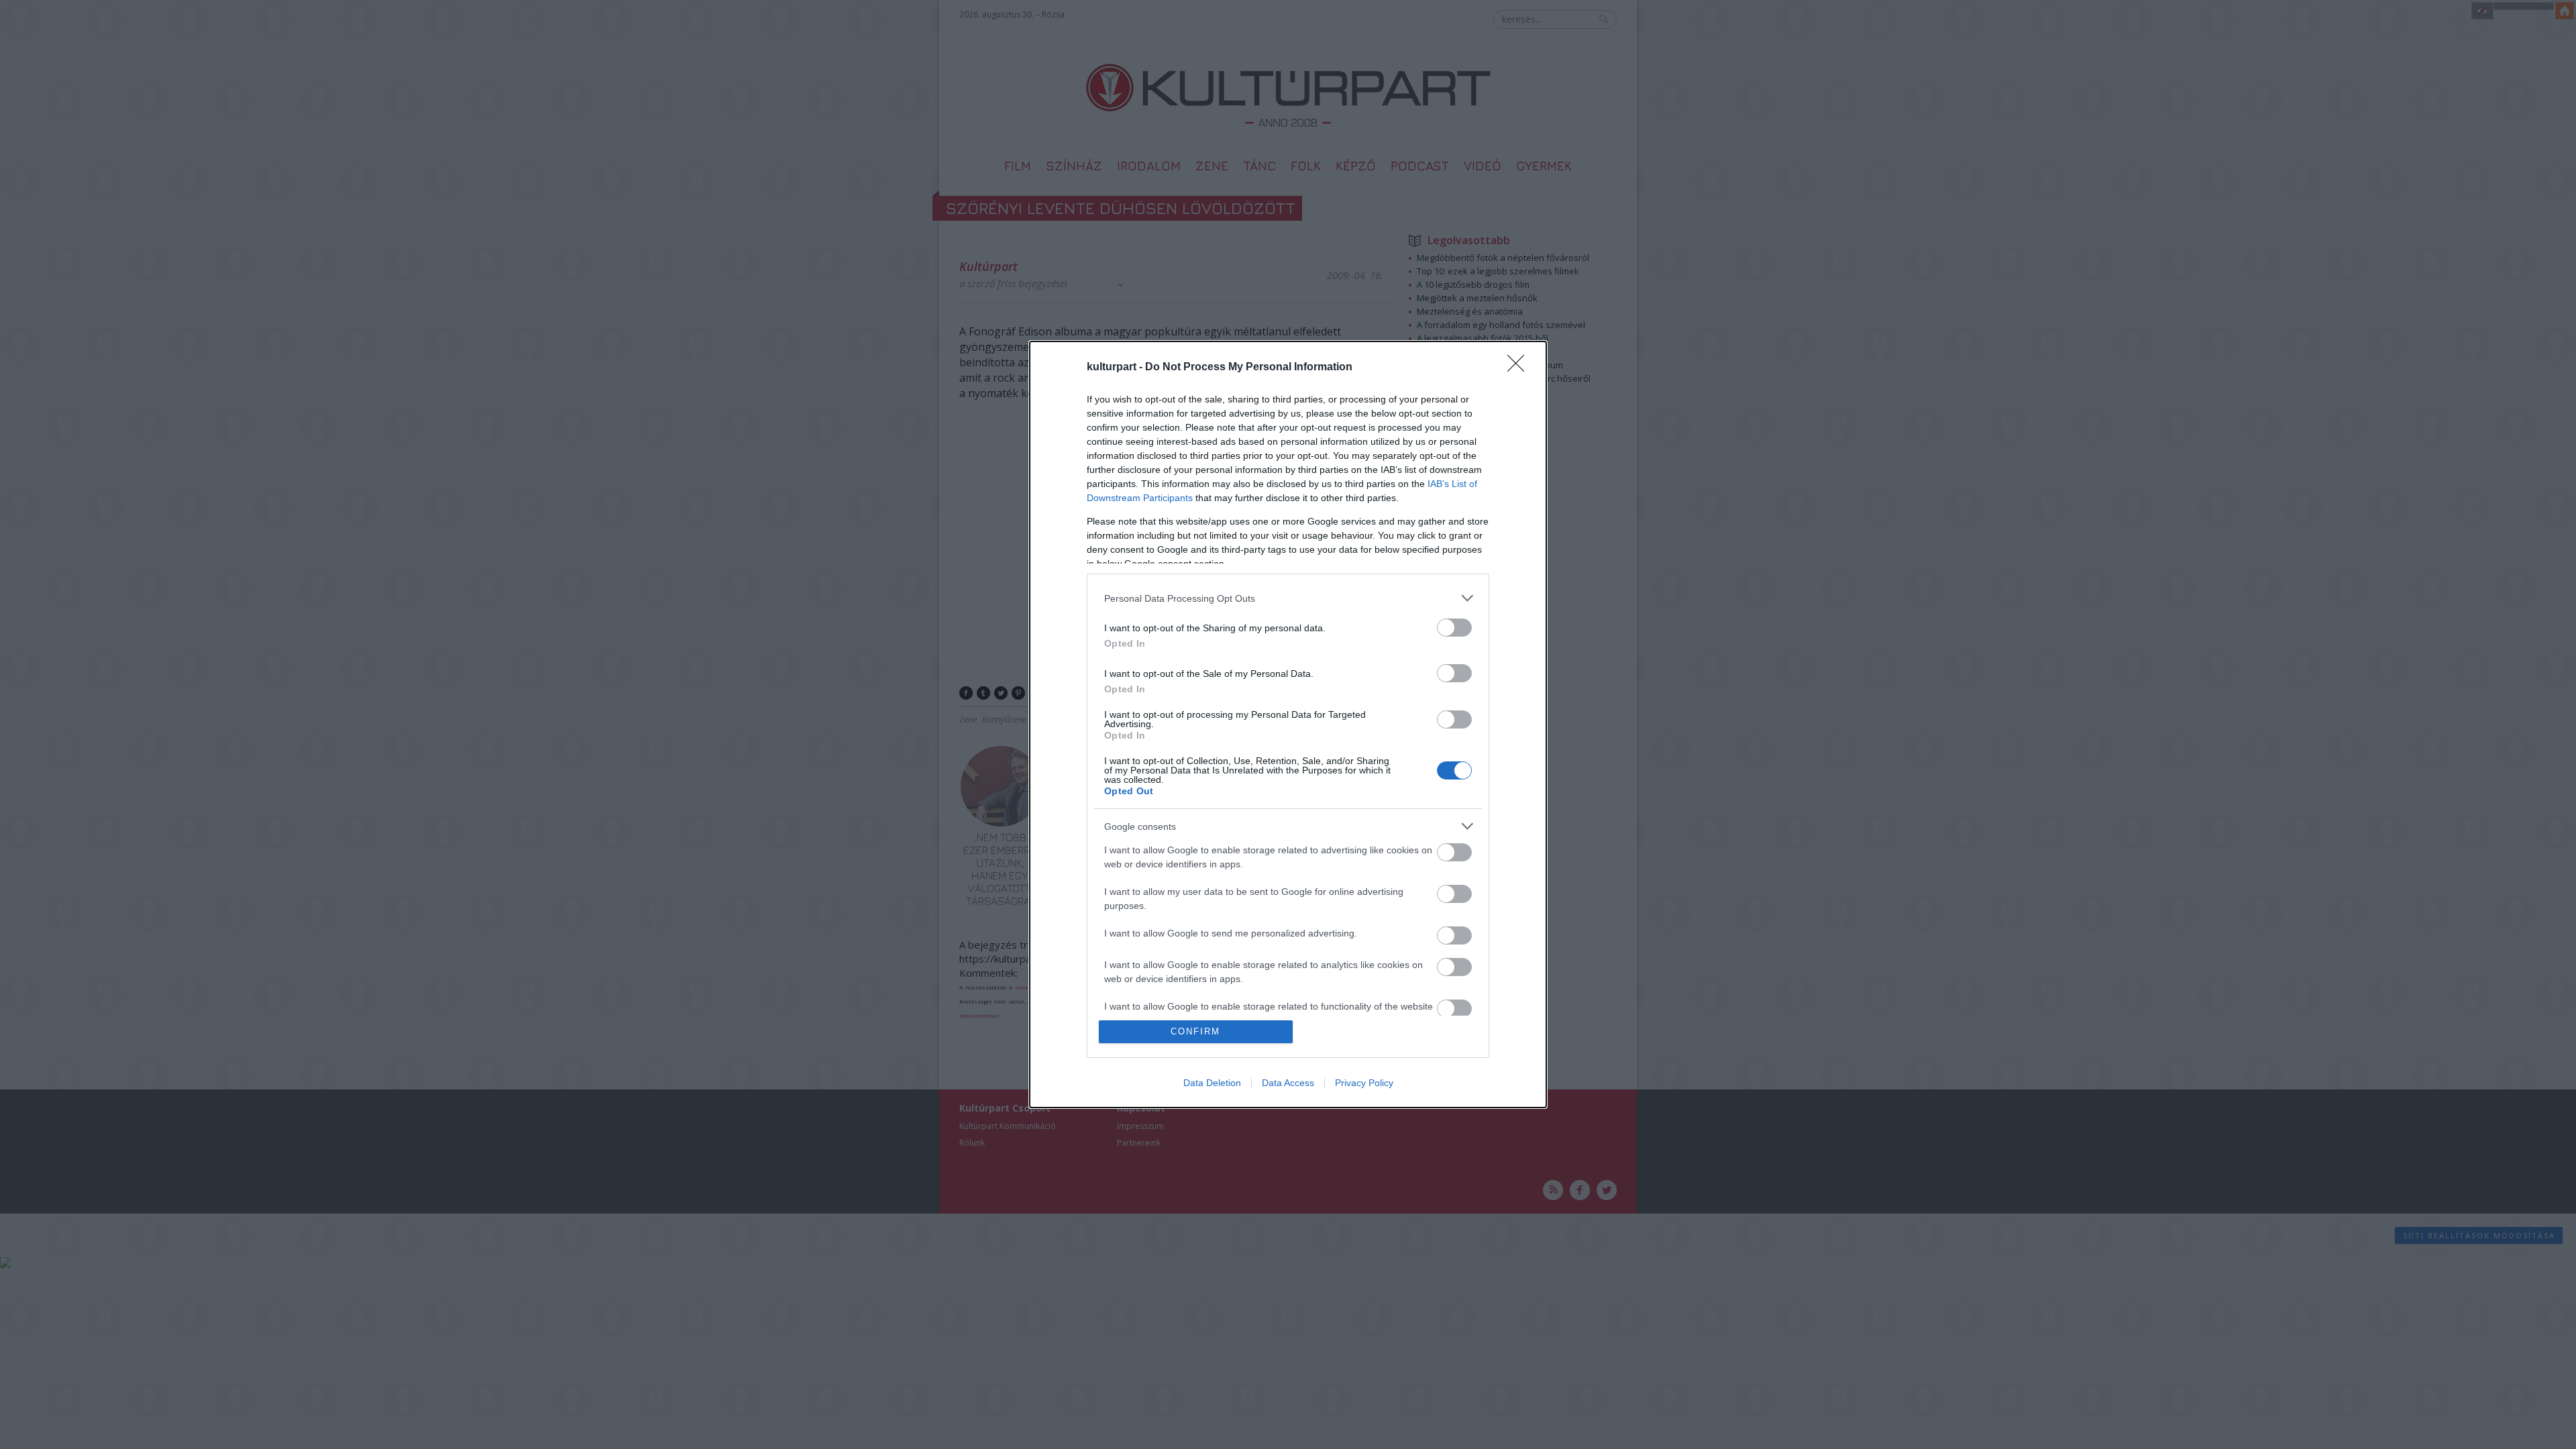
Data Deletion (1212, 1083)
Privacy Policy (1364, 1083)
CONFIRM (1195, 1031)
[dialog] (1288, 724)
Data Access (1288, 1083)
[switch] (1454, 628)
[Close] (1520, 368)
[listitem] (1288, 598)
